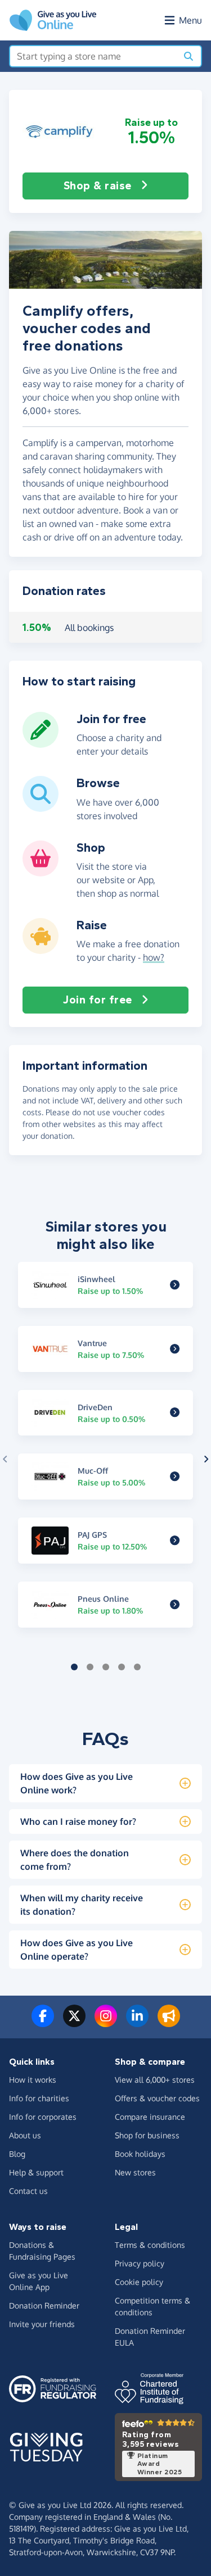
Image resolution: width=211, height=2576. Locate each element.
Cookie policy (139, 2282)
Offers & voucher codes (157, 2098)
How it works (33, 2080)
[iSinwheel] (175, 1285)
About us (25, 2135)
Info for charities (39, 2098)
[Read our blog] (169, 2023)
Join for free (98, 1000)
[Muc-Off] (175, 1476)
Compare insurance (150, 2117)
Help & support (36, 2172)
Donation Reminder (44, 2305)
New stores (135, 2172)
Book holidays (140, 2154)
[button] (60, 131)
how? (154, 957)
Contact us (28, 2191)
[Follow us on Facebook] (43, 2023)
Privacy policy (140, 2263)
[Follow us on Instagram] (106, 2023)
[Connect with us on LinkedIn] (137, 2023)
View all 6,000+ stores (155, 2080)
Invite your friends (42, 2324)
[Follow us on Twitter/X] (74, 2023)
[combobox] (93, 56)
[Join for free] (41, 743)
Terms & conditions (150, 2245)
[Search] (188, 56)
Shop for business (147, 2135)
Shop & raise (98, 186)
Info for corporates (43, 2117)
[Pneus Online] (175, 1605)
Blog (17, 2154)
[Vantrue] (175, 1349)
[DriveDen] (175, 1413)
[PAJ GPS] (175, 1541)
